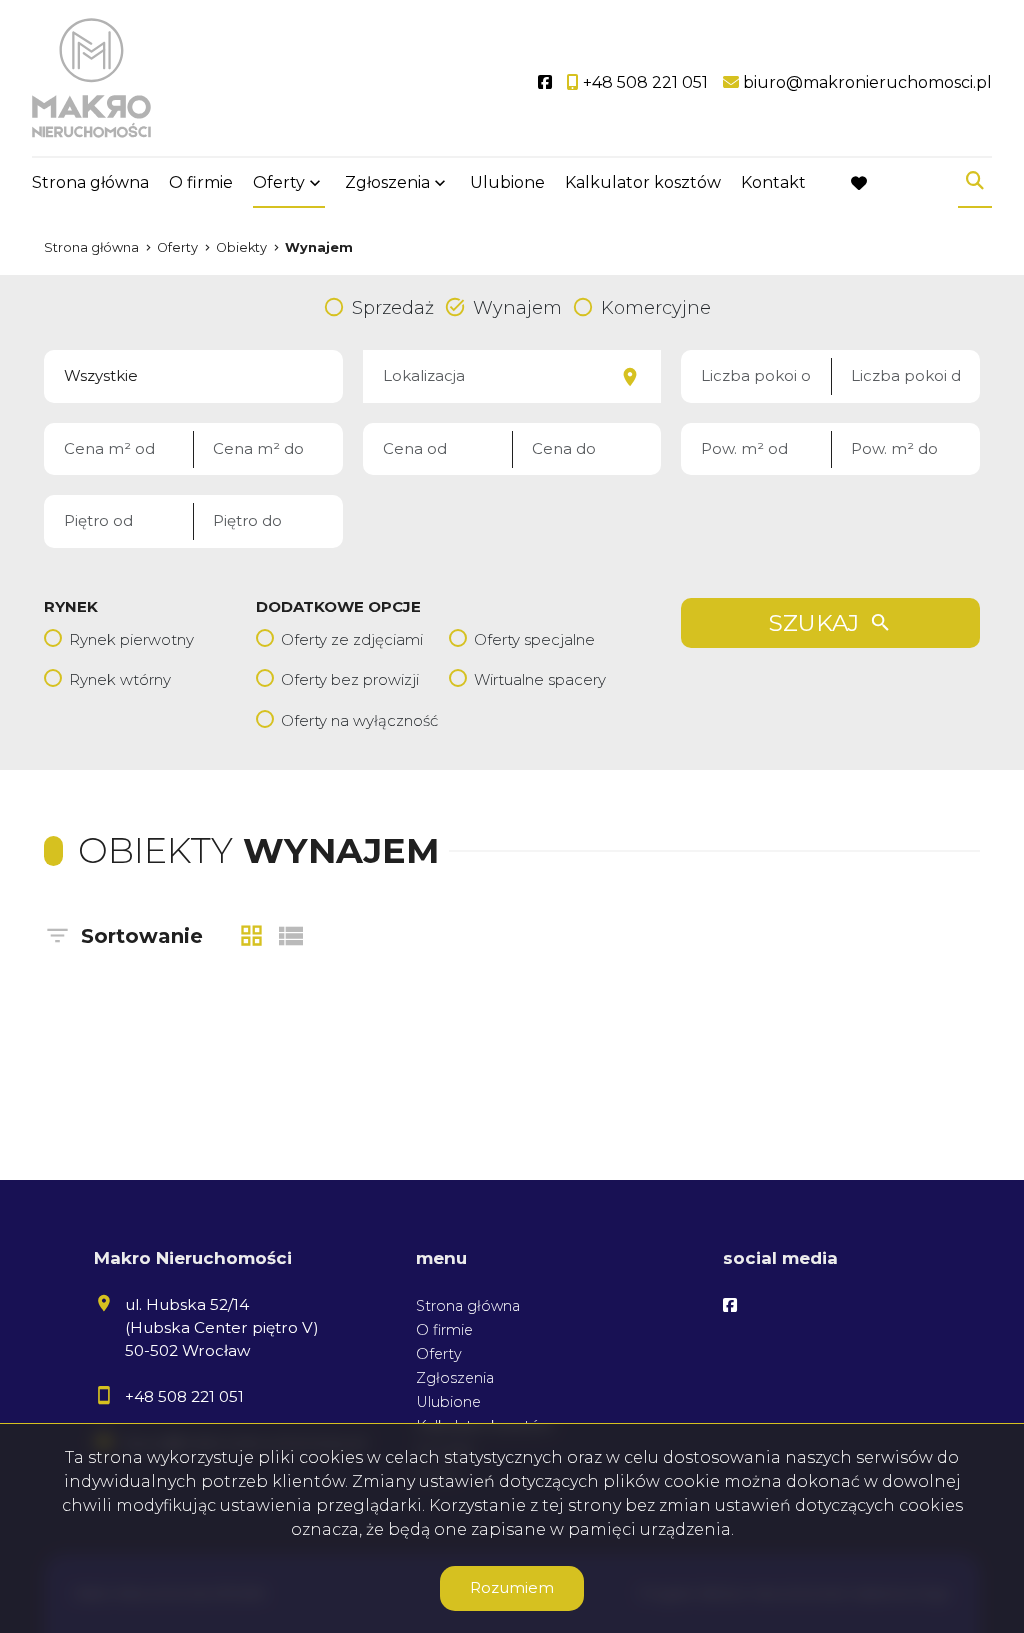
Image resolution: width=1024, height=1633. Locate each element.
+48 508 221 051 (184, 1396)
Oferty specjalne (534, 639)
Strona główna (90, 182)
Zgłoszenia (455, 1378)
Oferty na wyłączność (359, 720)
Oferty (279, 182)
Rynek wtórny (120, 679)
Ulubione (507, 182)
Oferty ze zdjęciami (352, 639)
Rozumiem (512, 1587)
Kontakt (773, 182)
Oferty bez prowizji (350, 679)
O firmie (201, 182)
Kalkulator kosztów (643, 182)
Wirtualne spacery (540, 679)
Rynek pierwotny (131, 639)
